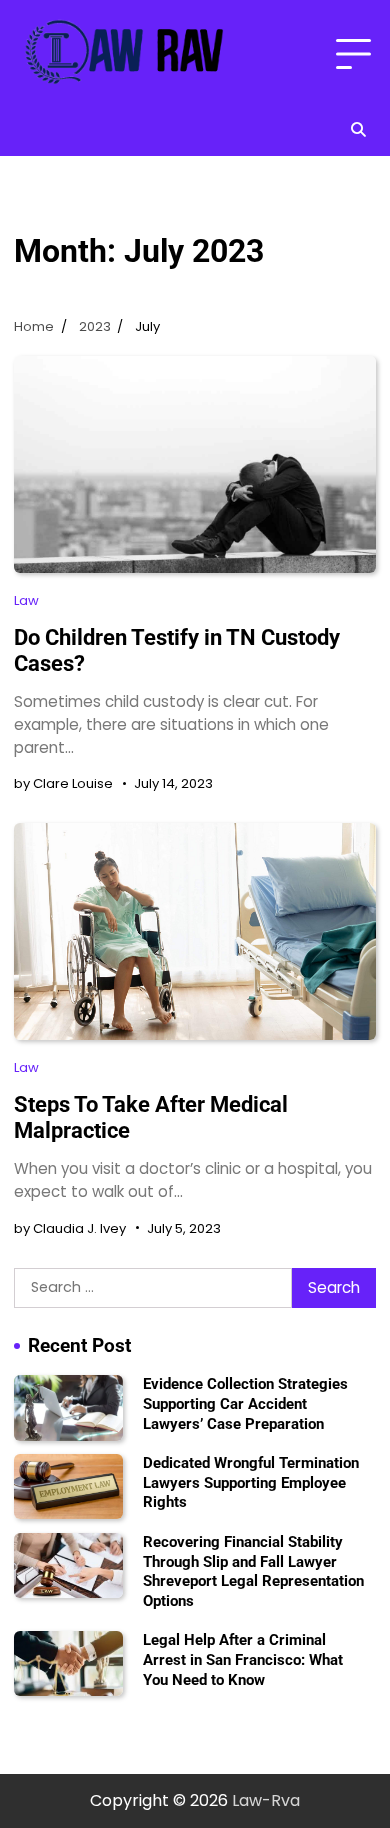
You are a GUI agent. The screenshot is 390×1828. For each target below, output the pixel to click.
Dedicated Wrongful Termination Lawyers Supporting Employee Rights (251, 1482)
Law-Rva (266, 1800)
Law (26, 600)
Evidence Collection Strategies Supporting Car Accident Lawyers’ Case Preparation (245, 1403)
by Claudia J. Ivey (70, 1228)
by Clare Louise (63, 783)
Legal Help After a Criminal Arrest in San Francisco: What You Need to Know (243, 1659)
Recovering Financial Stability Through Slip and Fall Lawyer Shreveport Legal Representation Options (253, 1571)
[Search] (358, 130)
